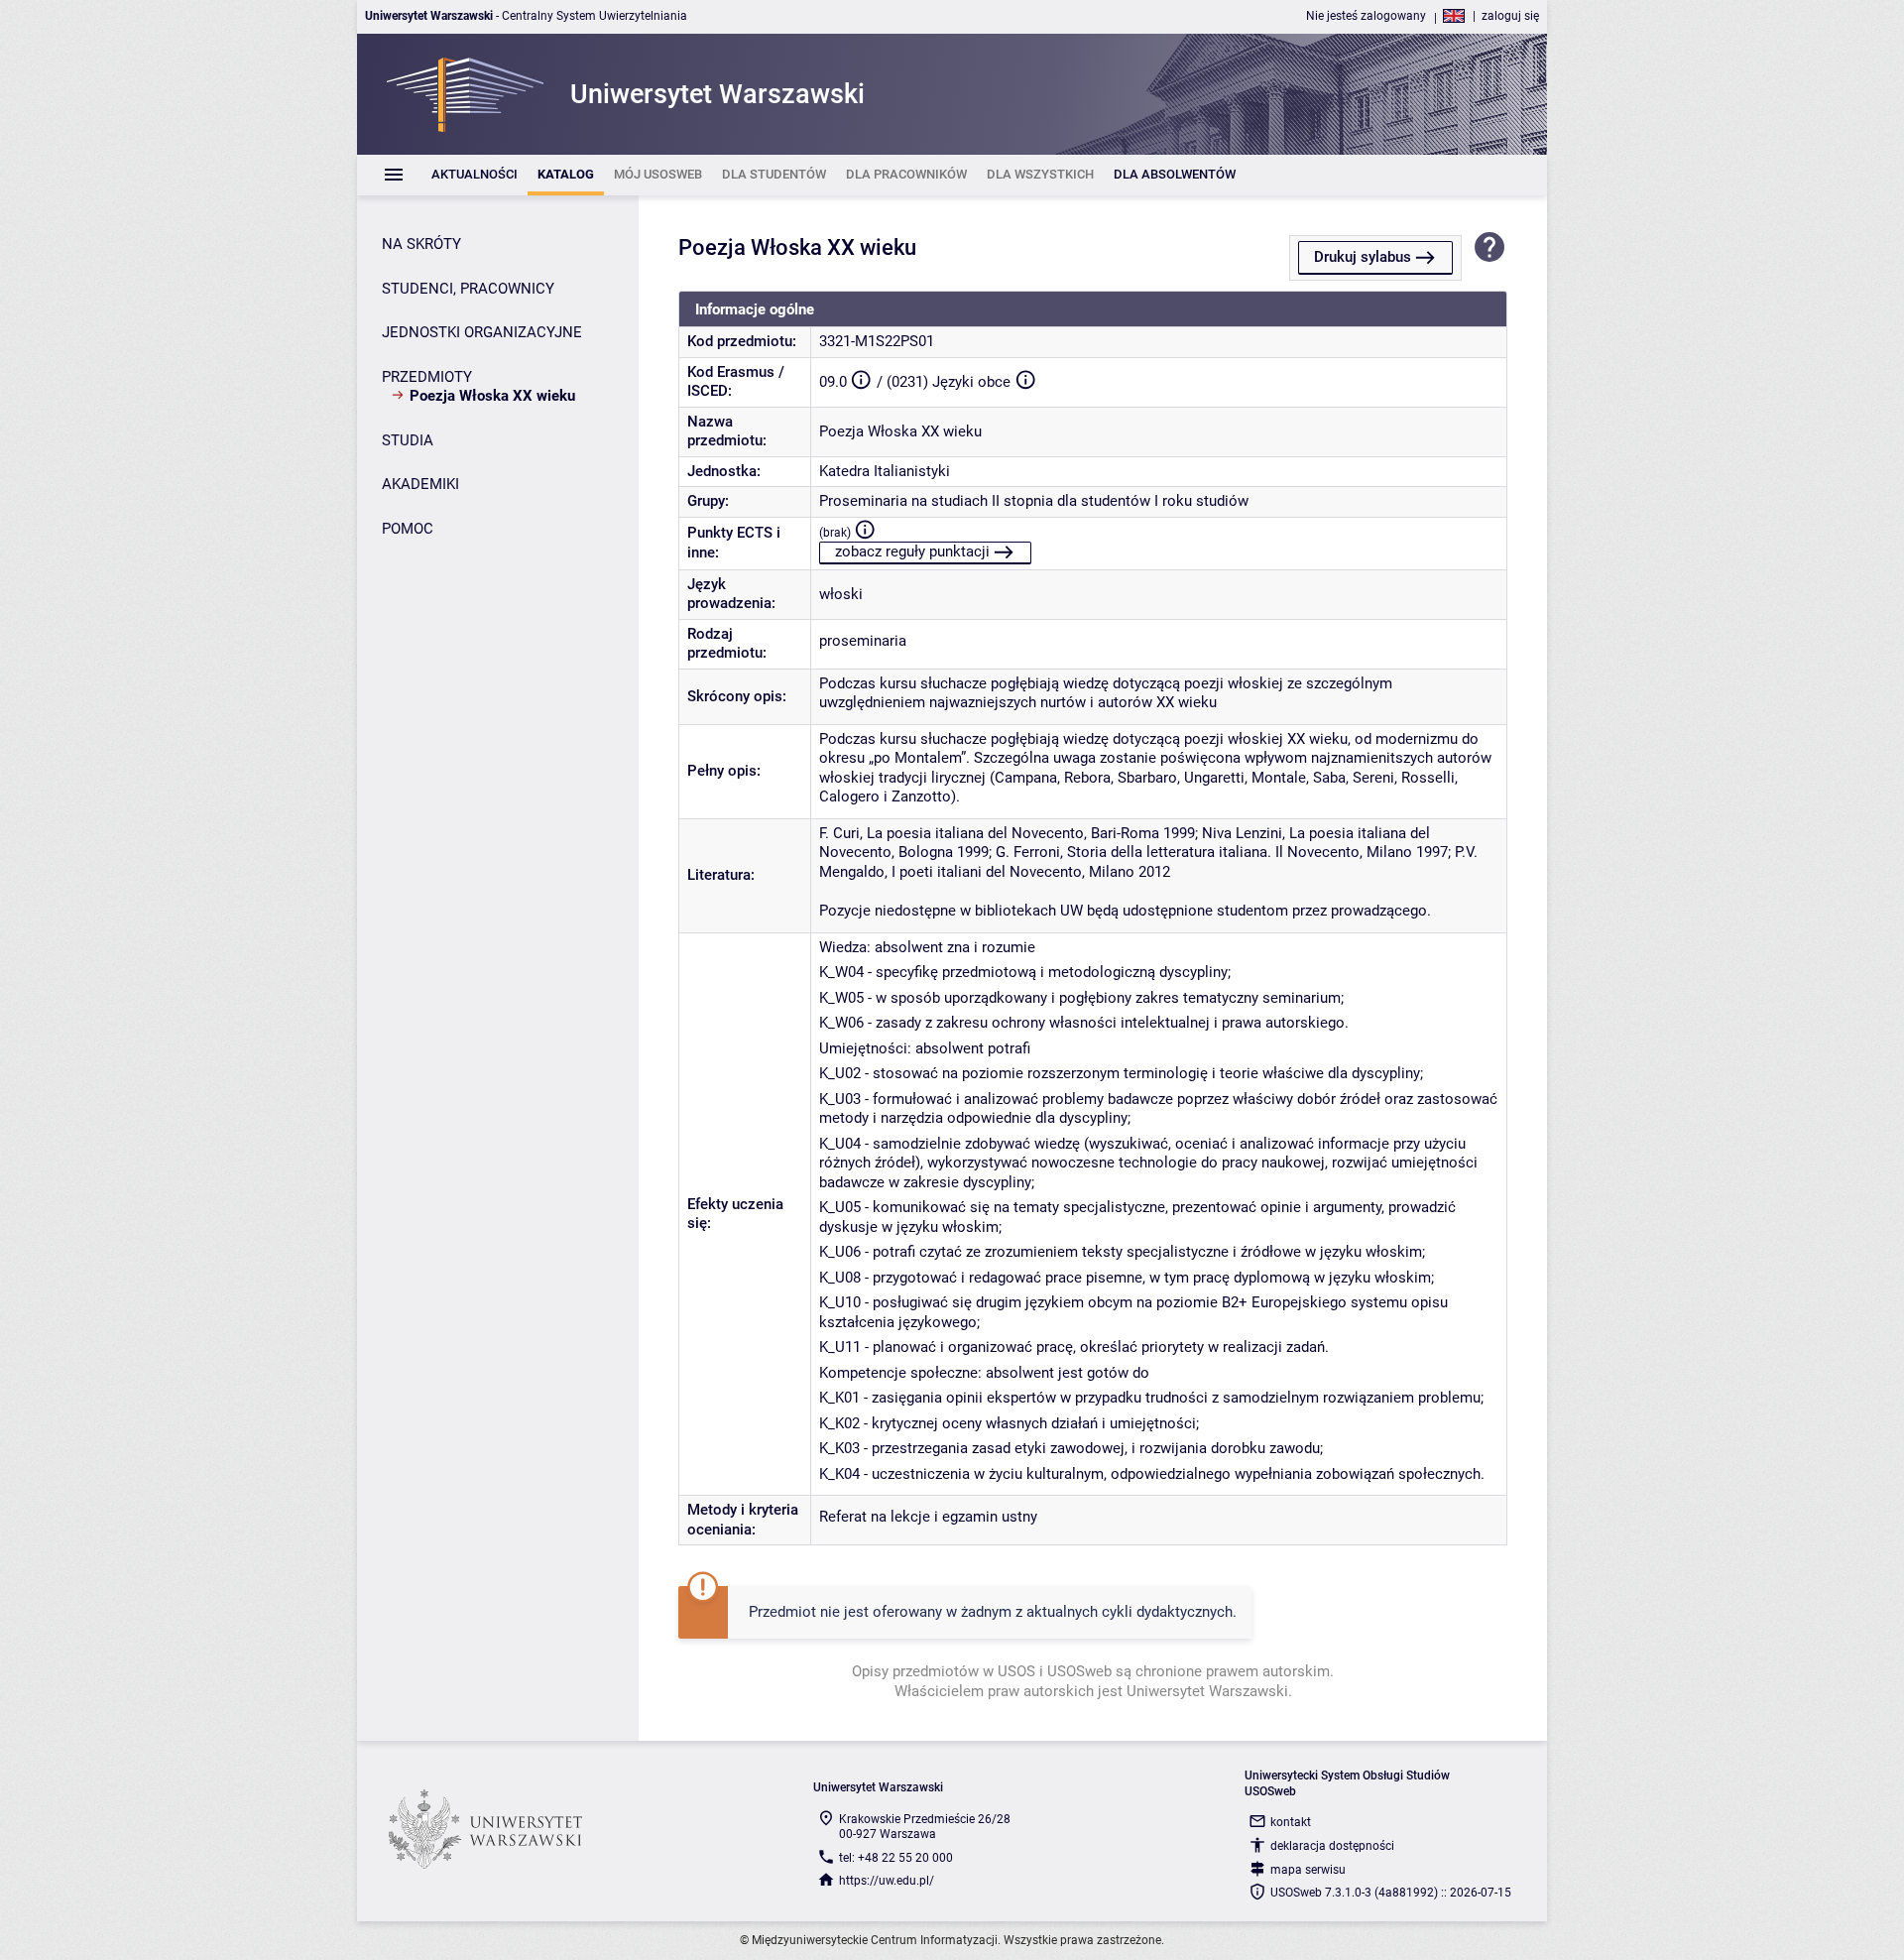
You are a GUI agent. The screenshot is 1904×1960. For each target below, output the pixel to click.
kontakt (1291, 1822)
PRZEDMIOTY (427, 377)
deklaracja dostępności (1332, 1846)
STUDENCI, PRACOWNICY (468, 289)
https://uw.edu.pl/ (887, 1881)
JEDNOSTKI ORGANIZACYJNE (482, 332)
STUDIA (408, 440)
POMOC (408, 529)
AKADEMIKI (420, 484)
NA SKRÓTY (421, 244)
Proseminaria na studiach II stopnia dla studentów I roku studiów (1034, 501)
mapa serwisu (1308, 1870)
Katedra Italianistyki (885, 471)
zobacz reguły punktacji (912, 551)
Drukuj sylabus (1363, 257)
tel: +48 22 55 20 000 (896, 1858)
